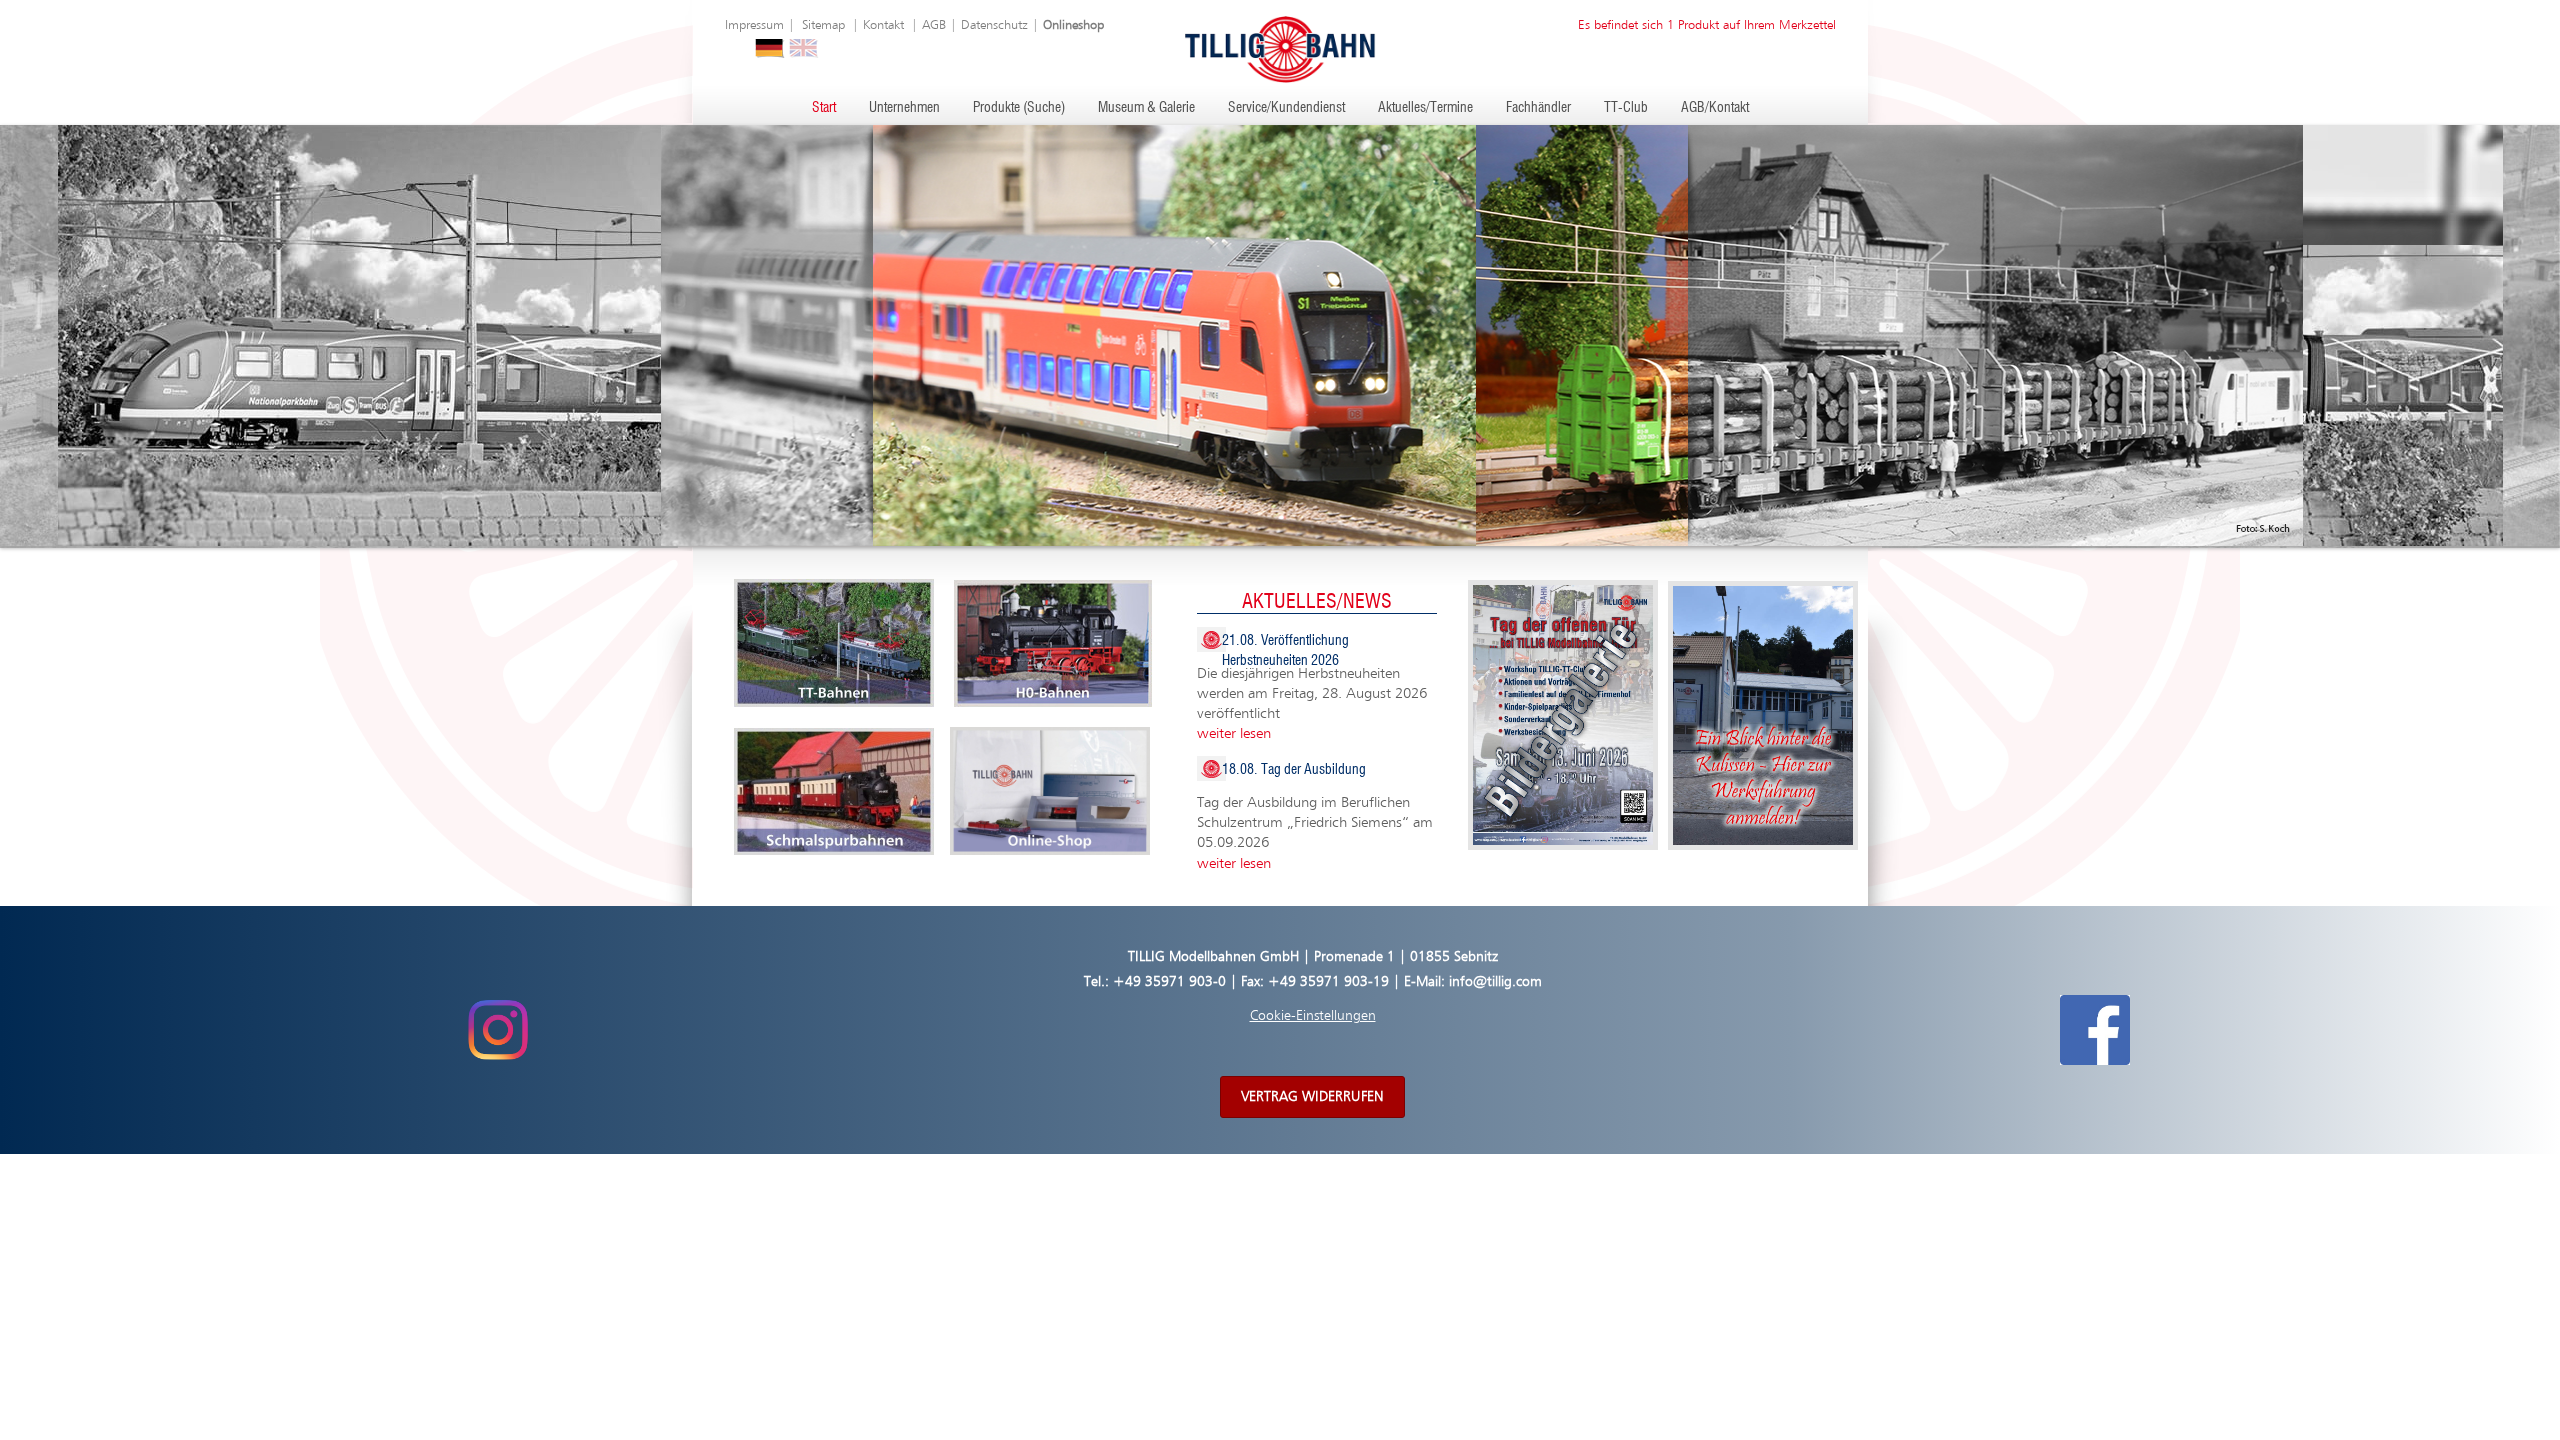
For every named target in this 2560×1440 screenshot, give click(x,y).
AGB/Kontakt (1715, 108)
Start (824, 108)
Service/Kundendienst (1286, 108)
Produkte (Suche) (1019, 108)
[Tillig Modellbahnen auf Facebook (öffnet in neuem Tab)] (2095, 1029)
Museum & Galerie (1146, 108)
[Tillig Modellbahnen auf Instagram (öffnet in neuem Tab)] (497, 1029)
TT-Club (1626, 108)
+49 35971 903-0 (1169, 982)
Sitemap (823, 25)
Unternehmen (904, 108)
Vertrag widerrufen (1312, 1097)
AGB (934, 25)
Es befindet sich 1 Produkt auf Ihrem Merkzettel (1707, 25)
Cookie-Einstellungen (1313, 1016)
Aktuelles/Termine (1425, 108)
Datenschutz (994, 25)
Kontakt (883, 25)
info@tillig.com (1495, 982)
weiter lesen (1234, 733)
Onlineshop (1073, 25)
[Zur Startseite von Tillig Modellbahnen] (1280, 48)
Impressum (754, 25)
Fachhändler (1538, 108)
